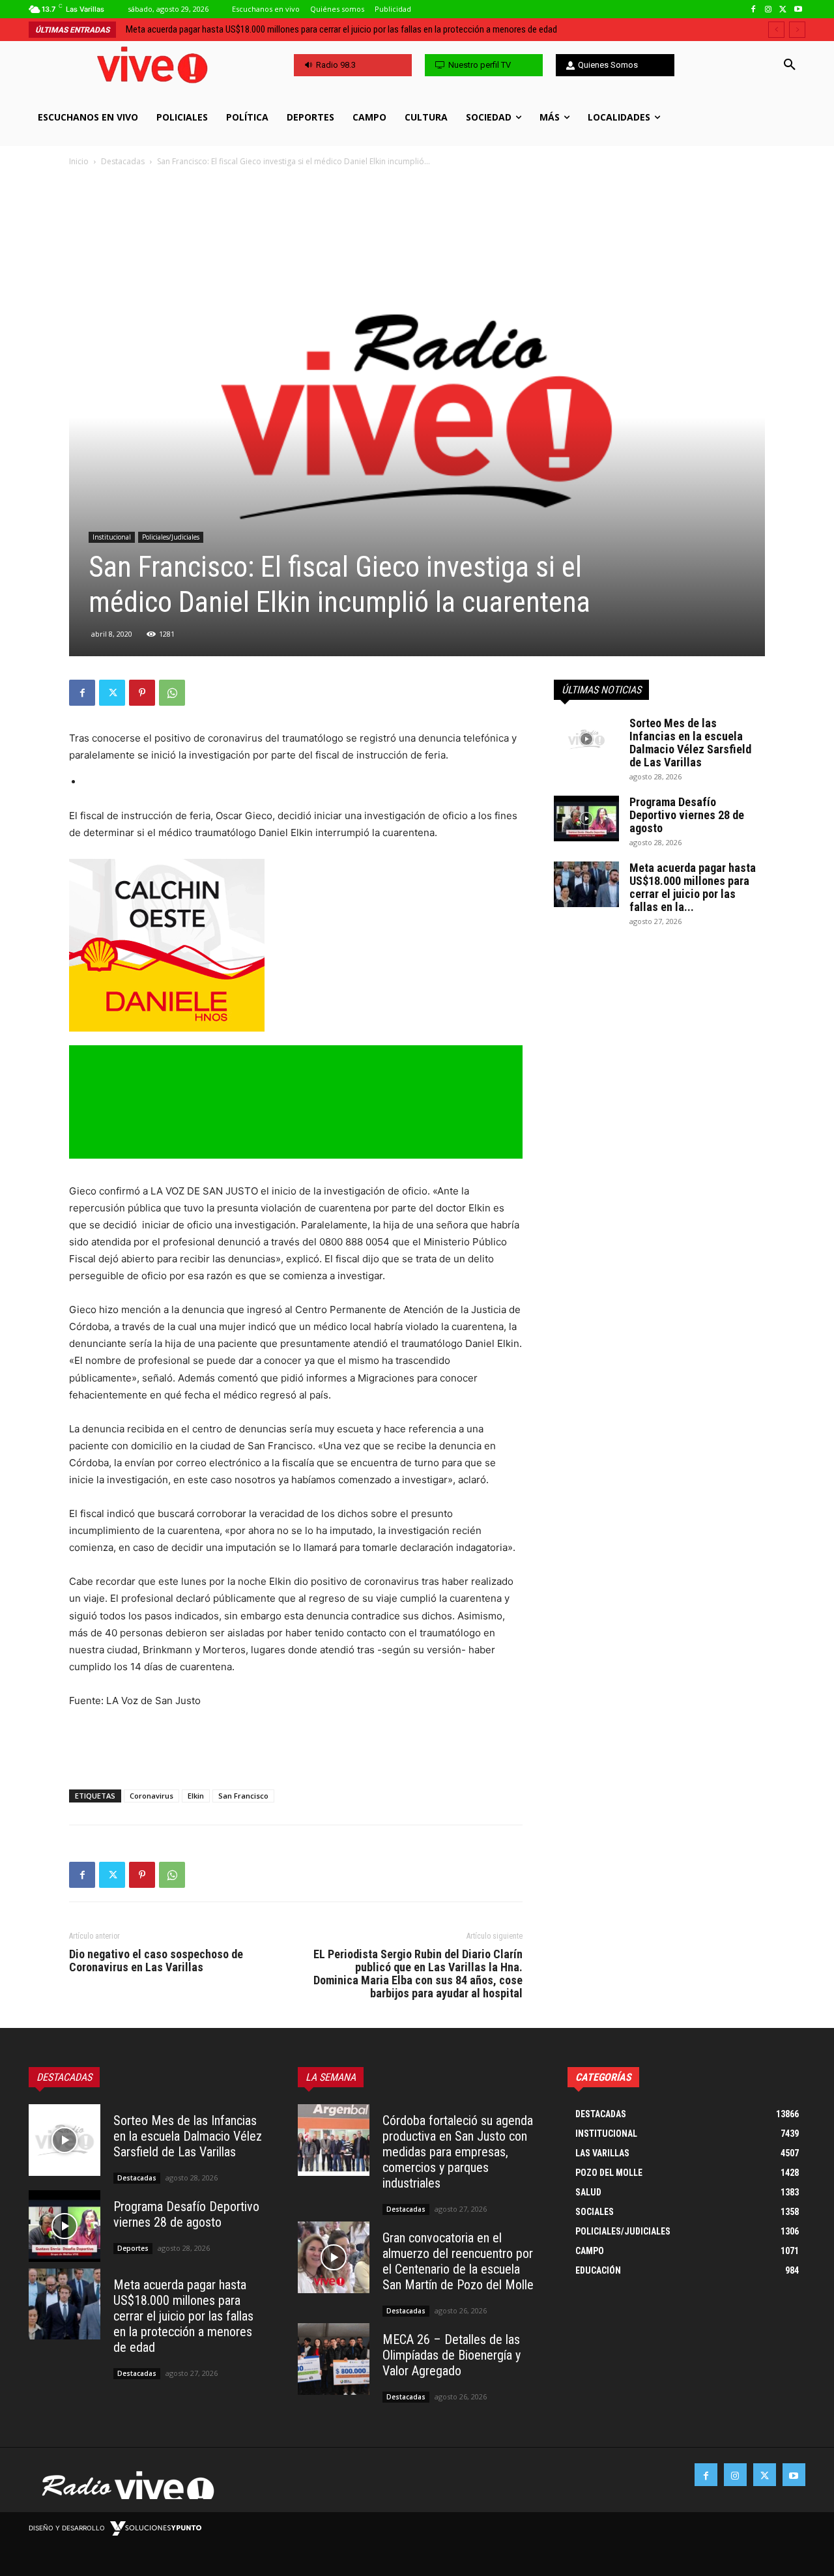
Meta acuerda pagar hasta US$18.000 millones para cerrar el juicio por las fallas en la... (693, 887)
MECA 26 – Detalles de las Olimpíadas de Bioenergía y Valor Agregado (452, 2355)
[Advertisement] (296, 1746)
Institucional (112, 537)
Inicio (79, 161)
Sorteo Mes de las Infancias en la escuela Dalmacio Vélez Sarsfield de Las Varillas (690, 743)
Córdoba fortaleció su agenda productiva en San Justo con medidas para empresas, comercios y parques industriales (350, 29)
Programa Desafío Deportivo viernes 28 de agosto (687, 815)
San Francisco (243, 1796)
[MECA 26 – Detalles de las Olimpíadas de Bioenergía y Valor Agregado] (334, 2359)
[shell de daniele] (296, 945)
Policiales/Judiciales (171, 537)
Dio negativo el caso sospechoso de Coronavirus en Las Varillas (156, 1961)
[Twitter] (783, 9)
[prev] (776, 30)
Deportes (133, 2248)
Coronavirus (151, 1796)
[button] (790, 65)
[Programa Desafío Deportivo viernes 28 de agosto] (586, 818)
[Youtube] (798, 9)
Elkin (196, 1796)
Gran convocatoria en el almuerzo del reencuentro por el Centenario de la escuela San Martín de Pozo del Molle (458, 2261)
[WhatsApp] (172, 693)
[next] (797, 30)
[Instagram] (769, 9)
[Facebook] (754, 9)
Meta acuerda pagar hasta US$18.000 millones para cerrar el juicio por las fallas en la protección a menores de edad (183, 2316)
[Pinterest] (142, 693)
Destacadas (123, 161)
